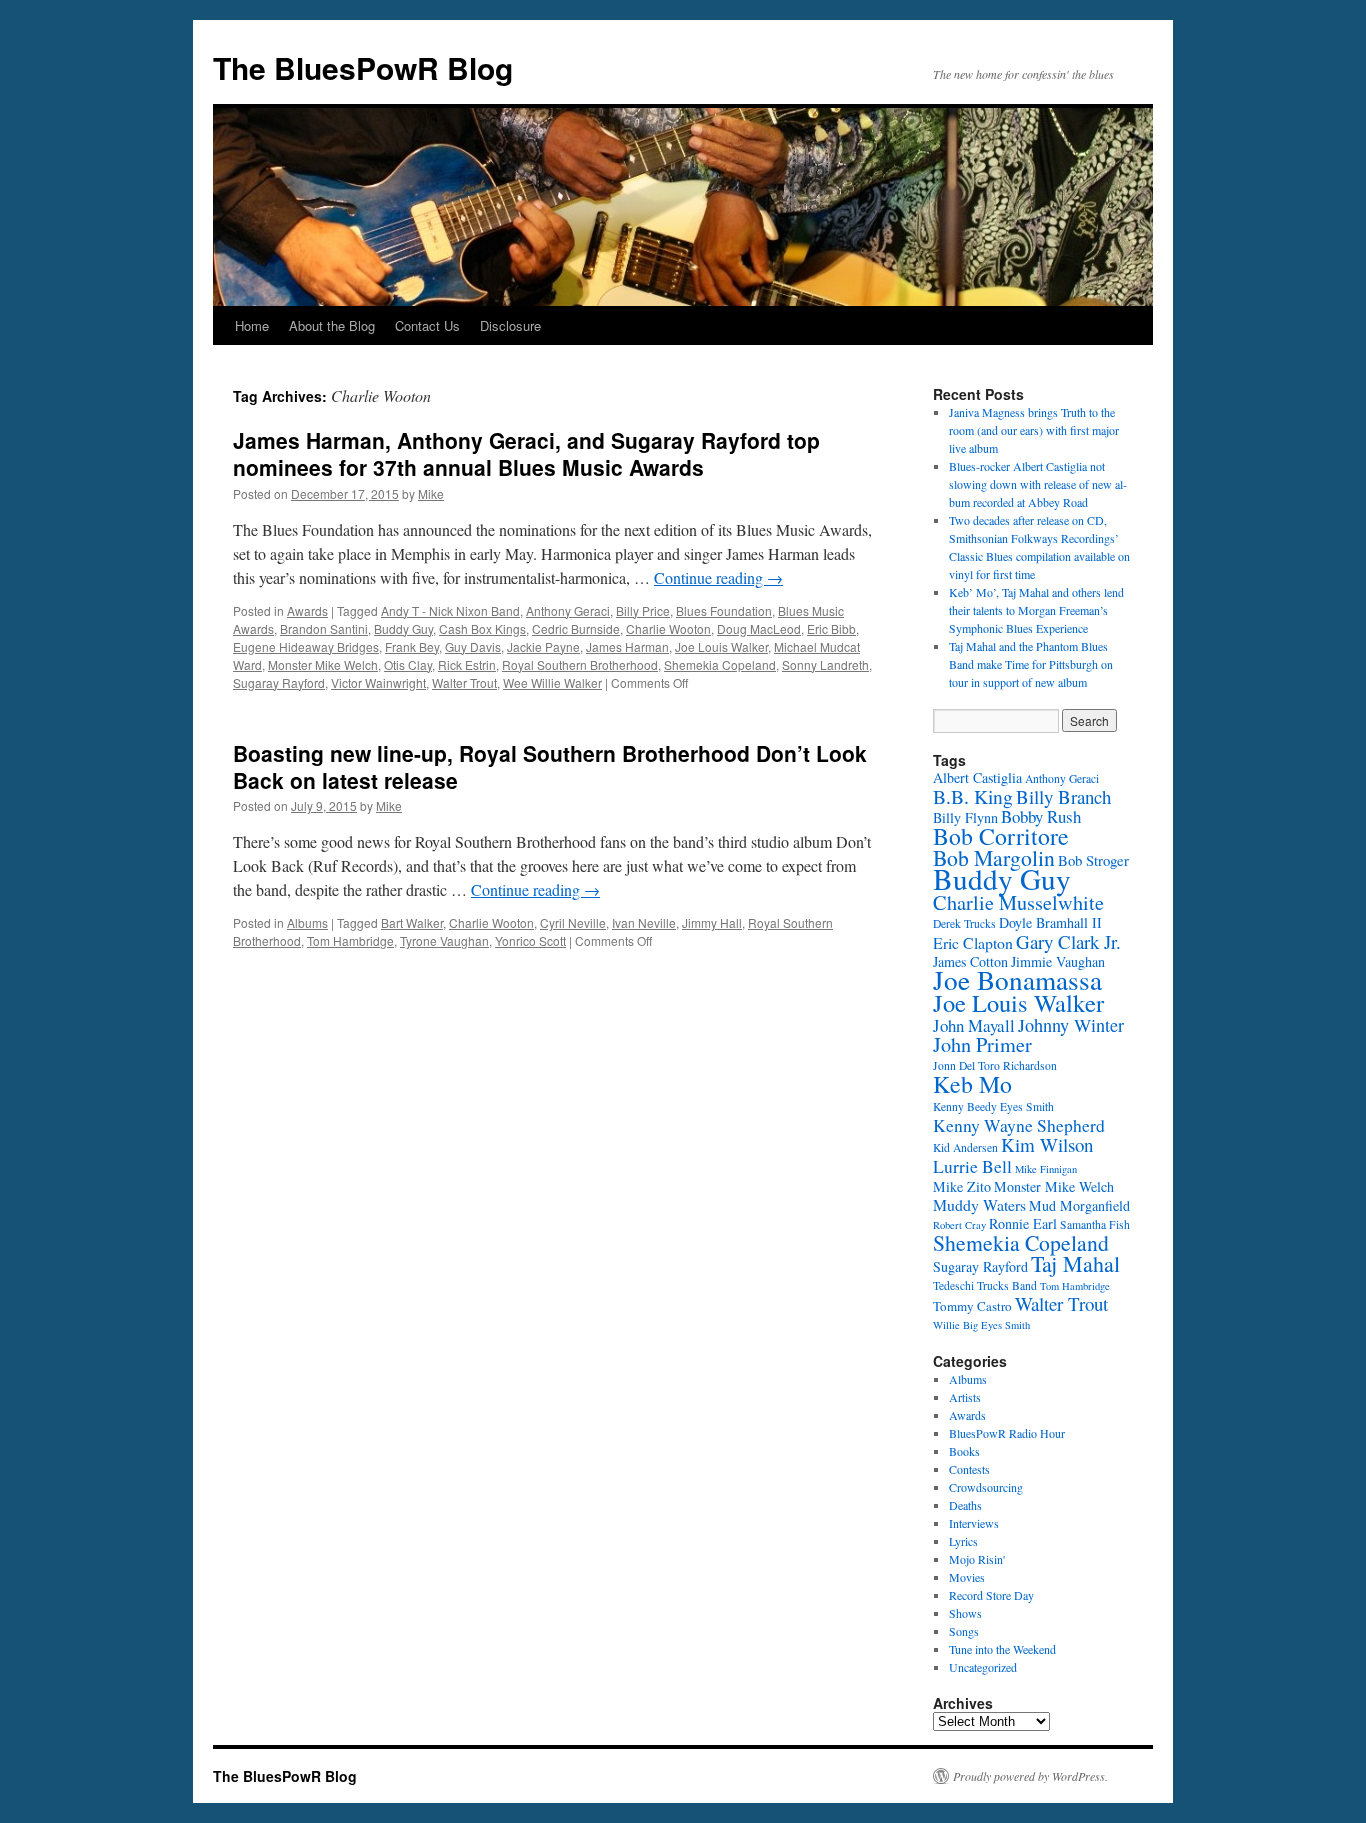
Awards (307, 610)
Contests (969, 1469)
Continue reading (718, 577)
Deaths (965, 1505)
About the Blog (332, 325)
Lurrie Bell (972, 1166)
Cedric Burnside (576, 628)
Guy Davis (473, 646)
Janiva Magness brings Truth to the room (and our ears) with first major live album (1034, 430)
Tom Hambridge (350, 940)
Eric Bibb (831, 628)
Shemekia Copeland (720, 664)
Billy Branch (1063, 796)
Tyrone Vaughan (444, 940)
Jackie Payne (543, 646)
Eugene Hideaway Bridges (306, 646)
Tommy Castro (972, 1306)
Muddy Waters (979, 1204)
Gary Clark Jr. (1068, 941)
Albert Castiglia (977, 777)
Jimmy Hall (712, 922)
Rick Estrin (467, 664)
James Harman (627, 646)
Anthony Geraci (568, 610)
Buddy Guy (403, 628)
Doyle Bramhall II (1050, 922)
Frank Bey (412, 646)
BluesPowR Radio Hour (1007, 1433)
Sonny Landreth (825, 664)
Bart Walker (412, 922)
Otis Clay (408, 664)
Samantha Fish (1095, 1224)
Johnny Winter (1071, 1025)
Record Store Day (991, 1595)
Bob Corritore (1001, 836)
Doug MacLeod (759, 628)
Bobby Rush (1041, 816)
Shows (965, 1613)
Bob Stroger (1093, 860)
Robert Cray (959, 1225)
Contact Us (427, 325)
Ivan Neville (644, 922)
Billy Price (643, 610)
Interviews (974, 1523)
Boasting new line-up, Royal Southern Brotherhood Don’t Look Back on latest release (550, 766)
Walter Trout (464, 682)
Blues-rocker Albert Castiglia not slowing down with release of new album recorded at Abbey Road (1038, 484)
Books (964, 1451)
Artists (965, 1397)
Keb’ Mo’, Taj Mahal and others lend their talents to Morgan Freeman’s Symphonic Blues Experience (1036, 610)
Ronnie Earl (1023, 1223)
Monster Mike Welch (323, 664)
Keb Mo (972, 1084)
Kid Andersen (965, 1147)
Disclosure (510, 325)
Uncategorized (983, 1667)
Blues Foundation (724, 610)
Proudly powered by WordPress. (1030, 1776)
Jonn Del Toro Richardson (995, 1065)
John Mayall (974, 1025)
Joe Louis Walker (721, 646)
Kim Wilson (1047, 1144)
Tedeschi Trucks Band (985, 1285)
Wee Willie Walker (552, 682)
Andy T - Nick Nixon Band (450, 610)
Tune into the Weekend (1002, 1649)
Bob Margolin (994, 857)
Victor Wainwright (378, 682)
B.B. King (973, 796)
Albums (307, 922)
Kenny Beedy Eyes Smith (993, 1106)
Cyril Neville (573, 922)
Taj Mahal (1075, 1263)
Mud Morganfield (1079, 1205)
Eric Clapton (973, 942)
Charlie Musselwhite (1018, 902)
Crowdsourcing (986, 1487)
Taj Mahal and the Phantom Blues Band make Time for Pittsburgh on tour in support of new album (1031, 664)
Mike (431, 493)
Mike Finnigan (1046, 1169)
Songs (964, 1631)
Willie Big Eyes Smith (981, 1325)
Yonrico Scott (530, 940)
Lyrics (963, 1541)
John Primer (982, 1044)
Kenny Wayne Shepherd (1019, 1125)
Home (252, 325)
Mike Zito (962, 1186)
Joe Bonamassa (1017, 979)
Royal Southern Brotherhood (580, 664)
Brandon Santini (324, 628)
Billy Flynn (965, 817)
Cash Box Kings (482, 628)
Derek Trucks (964, 923)
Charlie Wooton (668, 628)
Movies (967, 1577)
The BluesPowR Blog (363, 67)
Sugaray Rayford (279, 682)
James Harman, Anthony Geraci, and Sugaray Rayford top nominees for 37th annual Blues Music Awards (526, 453)
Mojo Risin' (977, 1559)
